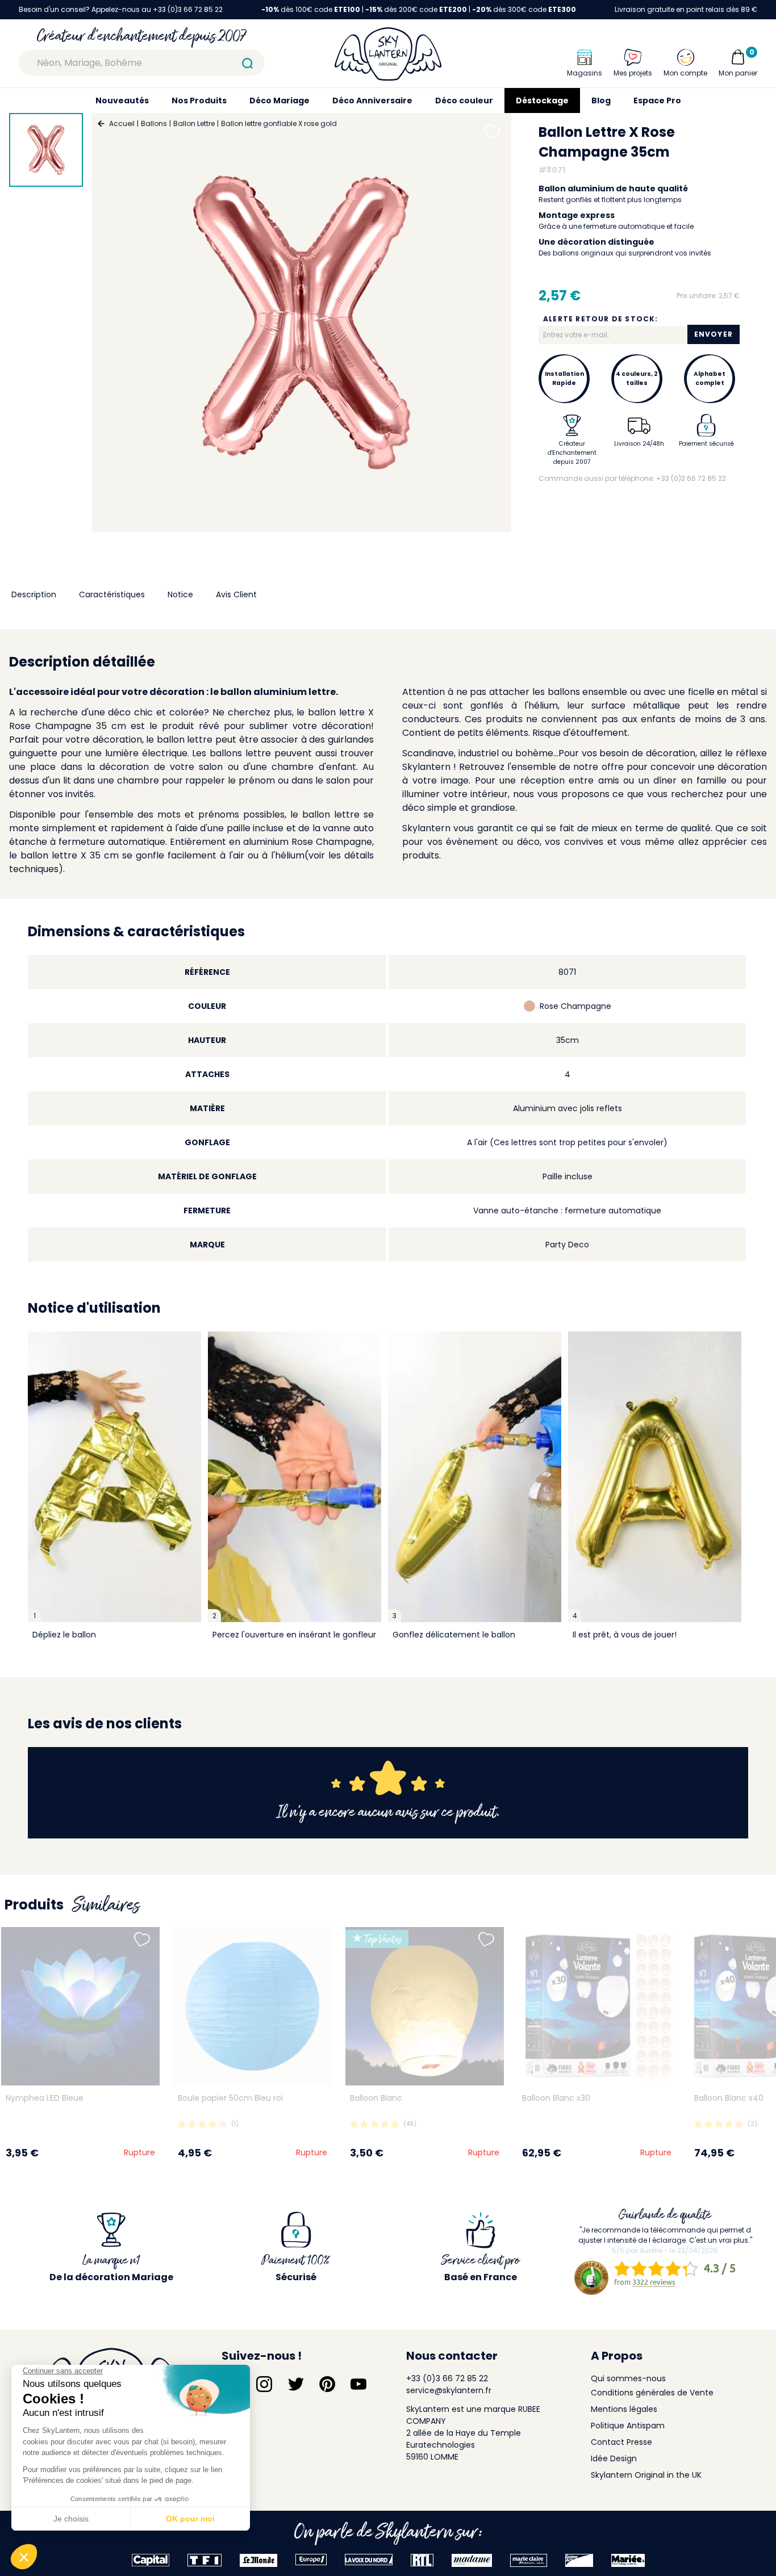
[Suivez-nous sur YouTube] (358, 2384)
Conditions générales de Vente (652, 2393)
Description (34, 594)
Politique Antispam (628, 2426)
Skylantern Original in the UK (646, 2475)
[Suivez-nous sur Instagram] (264, 2384)
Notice (180, 594)
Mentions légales (624, 2409)
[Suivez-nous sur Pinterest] (327, 2384)
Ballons (154, 123)
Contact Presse (621, 2442)
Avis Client (236, 594)
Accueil (122, 123)
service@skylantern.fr (449, 2390)
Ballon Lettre (194, 123)
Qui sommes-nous (628, 2378)
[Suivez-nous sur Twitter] (296, 2384)
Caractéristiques (112, 594)
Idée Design (614, 2458)
